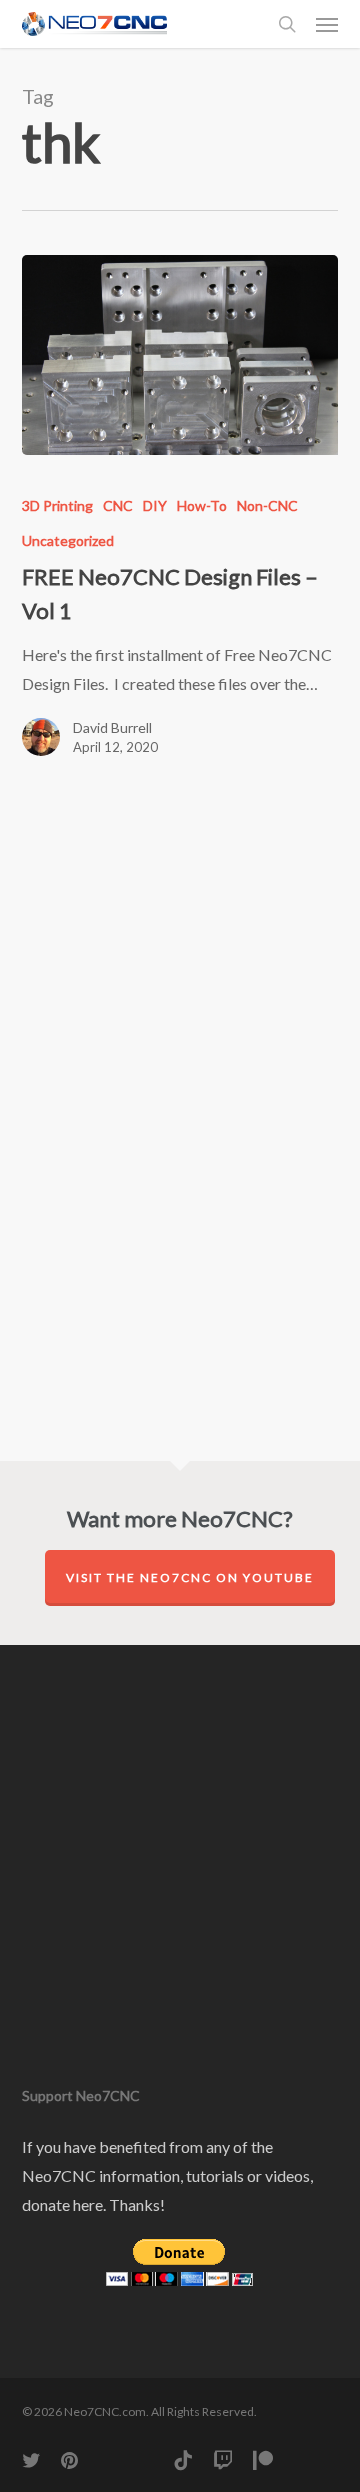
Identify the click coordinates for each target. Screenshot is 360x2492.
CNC (118, 505)
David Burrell (112, 727)
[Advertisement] (147, 955)
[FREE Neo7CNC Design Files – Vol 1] (180, 355)
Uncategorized (68, 540)
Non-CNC (267, 505)
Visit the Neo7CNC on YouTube (190, 1577)
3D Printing (57, 505)
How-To (202, 505)
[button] (327, 24)
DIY (155, 505)
